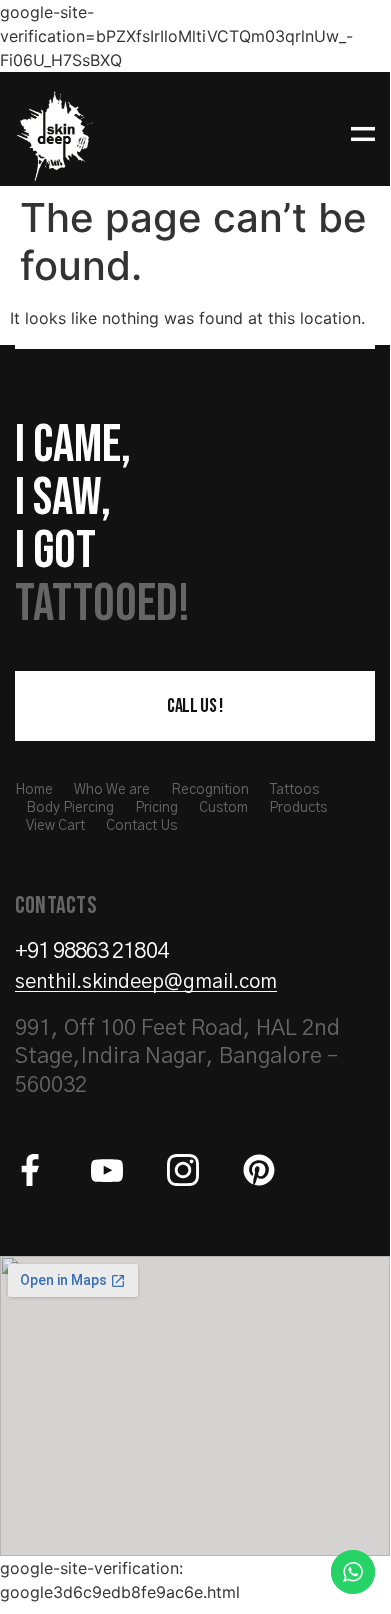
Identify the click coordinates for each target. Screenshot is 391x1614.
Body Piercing (70, 808)
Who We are (112, 790)
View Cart (55, 826)
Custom (223, 808)
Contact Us (141, 826)
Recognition (210, 790)
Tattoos (294, 790)
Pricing (156, 808)
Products (298, 808)
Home (34, 790)
